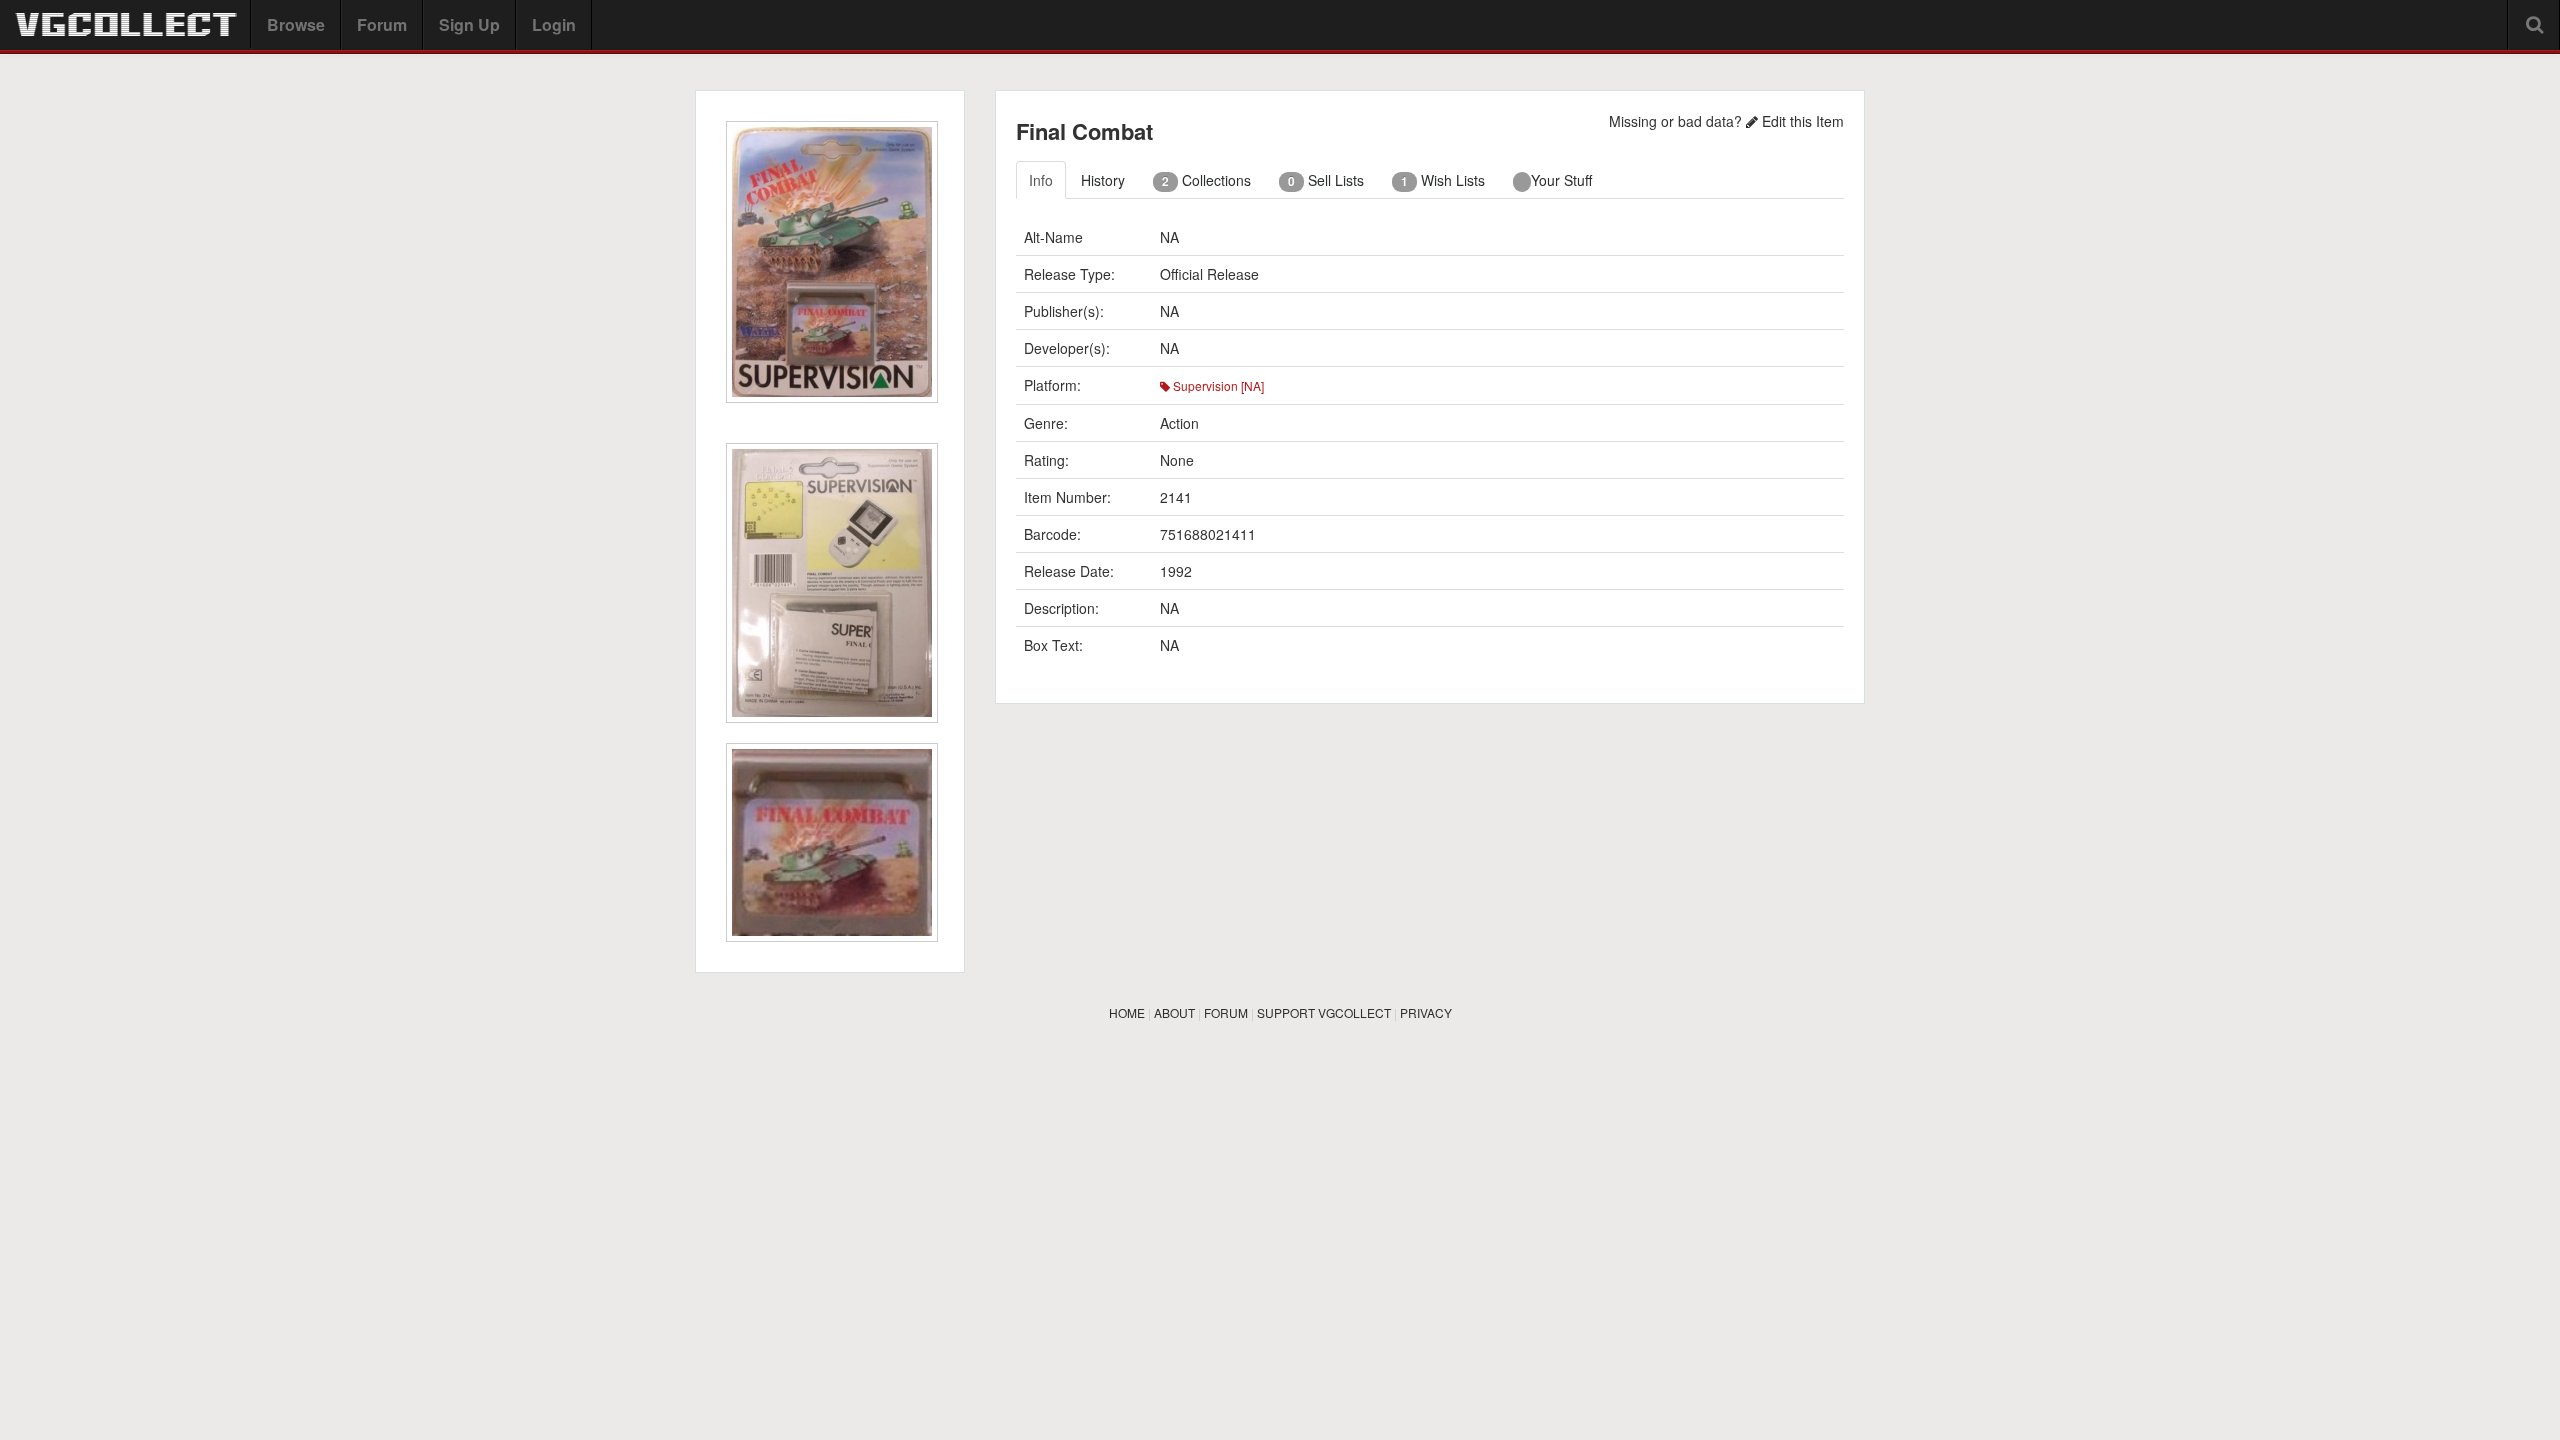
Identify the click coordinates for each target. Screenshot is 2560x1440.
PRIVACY (1426, 1012)
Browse (296, 24)
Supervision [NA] (1217, 385)
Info (1041, 180)
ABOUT (1174, 1012)
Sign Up (469, 24)
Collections (1206, 180)
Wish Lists (1443, 180)
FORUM (1226, 1012)
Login (554, 24)
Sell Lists (1326, 180)
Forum (382, 24)
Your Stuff (1561, 180)
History (1103, 180)
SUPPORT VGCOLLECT (1324, 1012)
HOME (1127, 1012)
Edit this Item (1801, 121)
